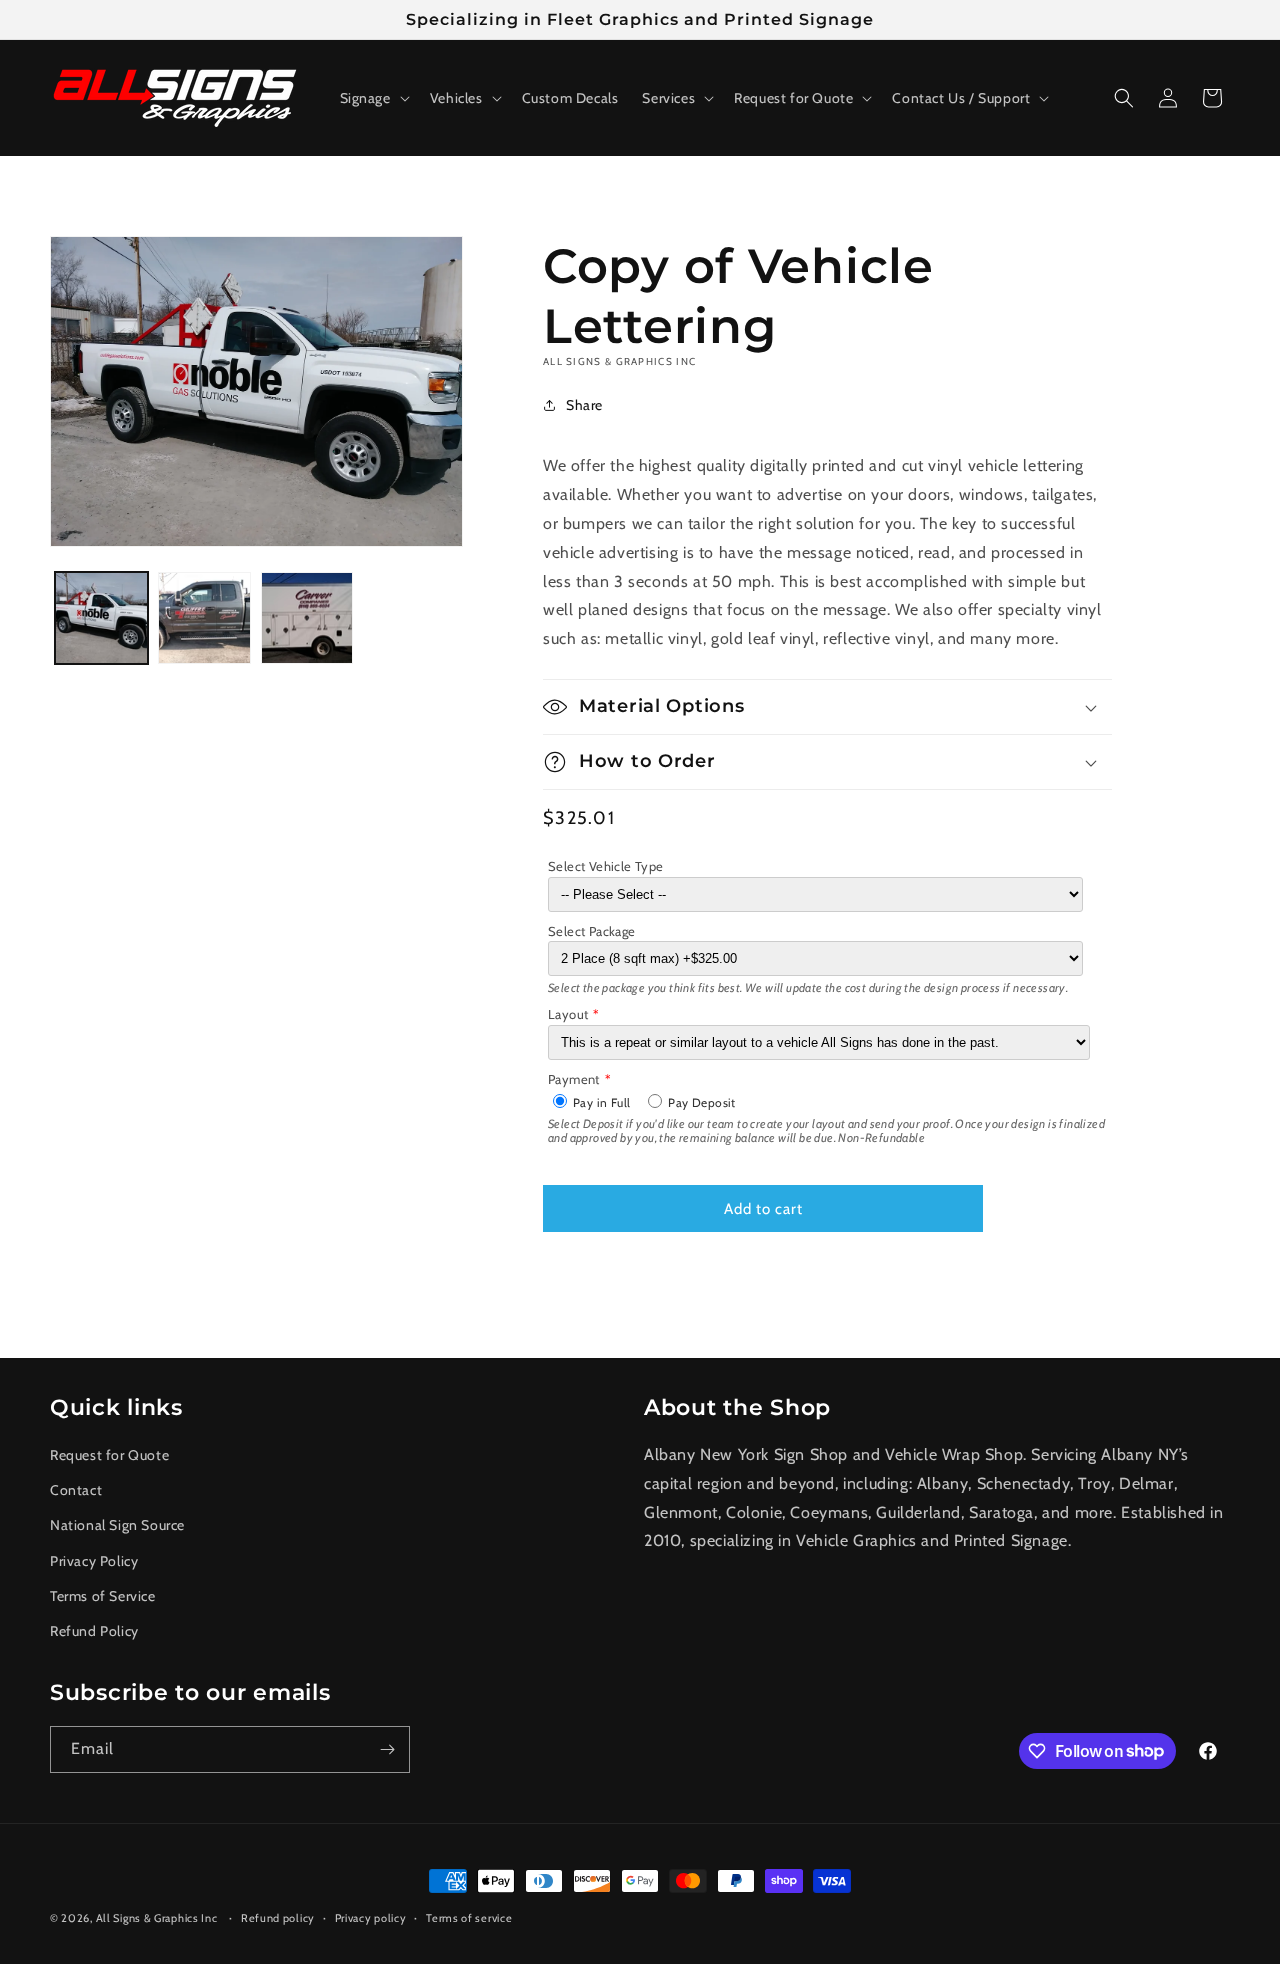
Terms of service (469, 1917)
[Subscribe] (387, 1749)
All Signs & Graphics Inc (157, 1918)
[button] (373, 98)
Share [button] (584, 405)
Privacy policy (371, 1917)
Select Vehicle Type (606, 866)
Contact (76, 1490)
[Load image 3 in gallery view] (307, 618)
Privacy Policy (94, 1560)
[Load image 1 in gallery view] (101, 618)
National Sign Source (117, 1525)
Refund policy (278, 1917)
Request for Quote (109, 1455)
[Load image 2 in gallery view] (204, 618)
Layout (568, 1014)
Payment (574, 1079)
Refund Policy (94, 1630)
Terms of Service (103, 1595)
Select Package (592, 931)
